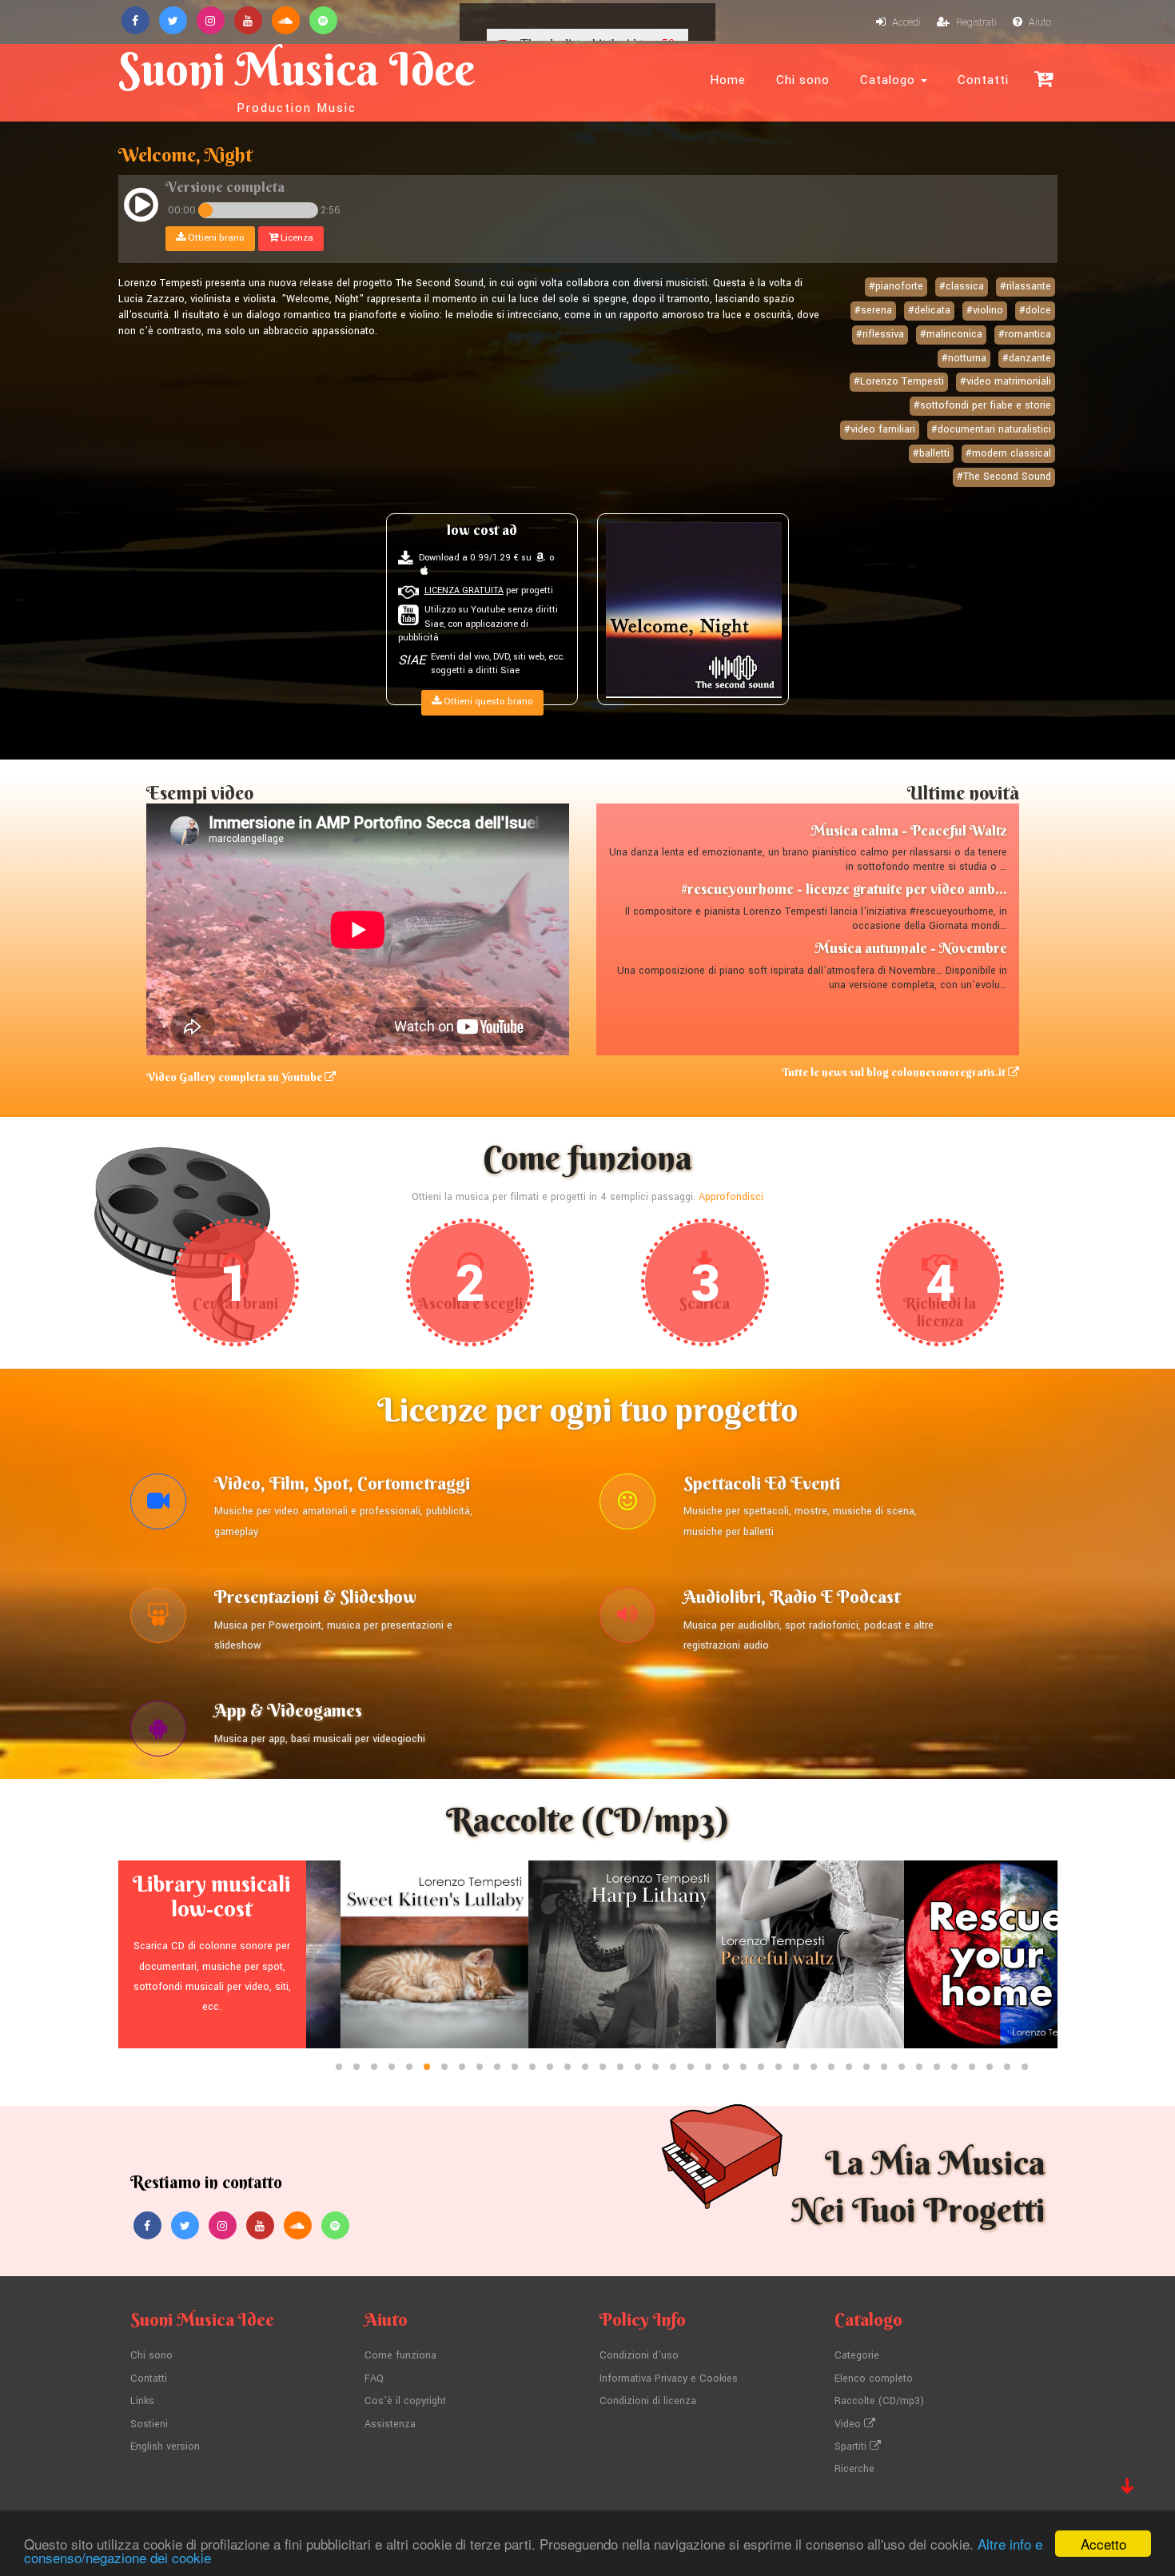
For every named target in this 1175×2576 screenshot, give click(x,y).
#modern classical (1008, 453)
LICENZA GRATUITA (464, 590)
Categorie (857, 2355)
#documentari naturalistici (991, 429)
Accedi (905, 22)
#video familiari (880, 429)
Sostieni (149, 2424)
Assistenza (390, 2424)
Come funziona (400, 2355)
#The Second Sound (1004, 477)
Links (142, 2401)
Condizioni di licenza (648, 2401)
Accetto (1103, 2544)
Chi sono (803, 80)
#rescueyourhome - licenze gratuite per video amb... (844, 889)
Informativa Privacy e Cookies (669, 2379)
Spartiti (852, 2446)
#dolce (1035, 310)
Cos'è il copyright (405, 2401)
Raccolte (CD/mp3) (879, 2401)
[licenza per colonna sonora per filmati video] (158, 1505)
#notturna (964, 358)
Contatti (983, 80)
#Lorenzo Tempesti (899, 381)
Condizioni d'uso (639, 2355)
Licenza (296, 238)
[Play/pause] (141, 207)
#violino (985, 310)
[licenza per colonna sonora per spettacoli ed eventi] (627, 1505)
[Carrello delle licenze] (1044, 79)
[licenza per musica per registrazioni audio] (627, 1619)
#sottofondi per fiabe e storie (982, 405)
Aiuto (1039, 22)
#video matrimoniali (1006, 381)
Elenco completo (874, 2379)
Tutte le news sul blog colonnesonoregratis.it (895, 1072)
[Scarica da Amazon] (540, 558)
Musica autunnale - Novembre (911, 948)
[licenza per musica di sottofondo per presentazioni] (158, 1619)
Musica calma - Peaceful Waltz (909, 830)
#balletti (931, 453)
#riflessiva (880, 334)
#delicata (929, 310)
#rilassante (1026, 286)
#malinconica (951, 334)
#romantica (1025, 334)
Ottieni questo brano (487, 702)
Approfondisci (731, 1197)
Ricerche (854, 2469)
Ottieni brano (215, 238)
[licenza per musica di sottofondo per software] (158, 1733)
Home (728, 80)
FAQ (374, 2379)
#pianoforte (896, 286)
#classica (962, 286)
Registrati (975, 22)
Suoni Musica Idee (297, 78)
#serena (873, 310)
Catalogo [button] (890, 80)
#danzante (1027, 358)
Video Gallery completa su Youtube (235, 1077)
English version (165, 2446)
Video (849, 2424)
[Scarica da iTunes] (424, 571)
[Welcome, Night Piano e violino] (694, 610)
